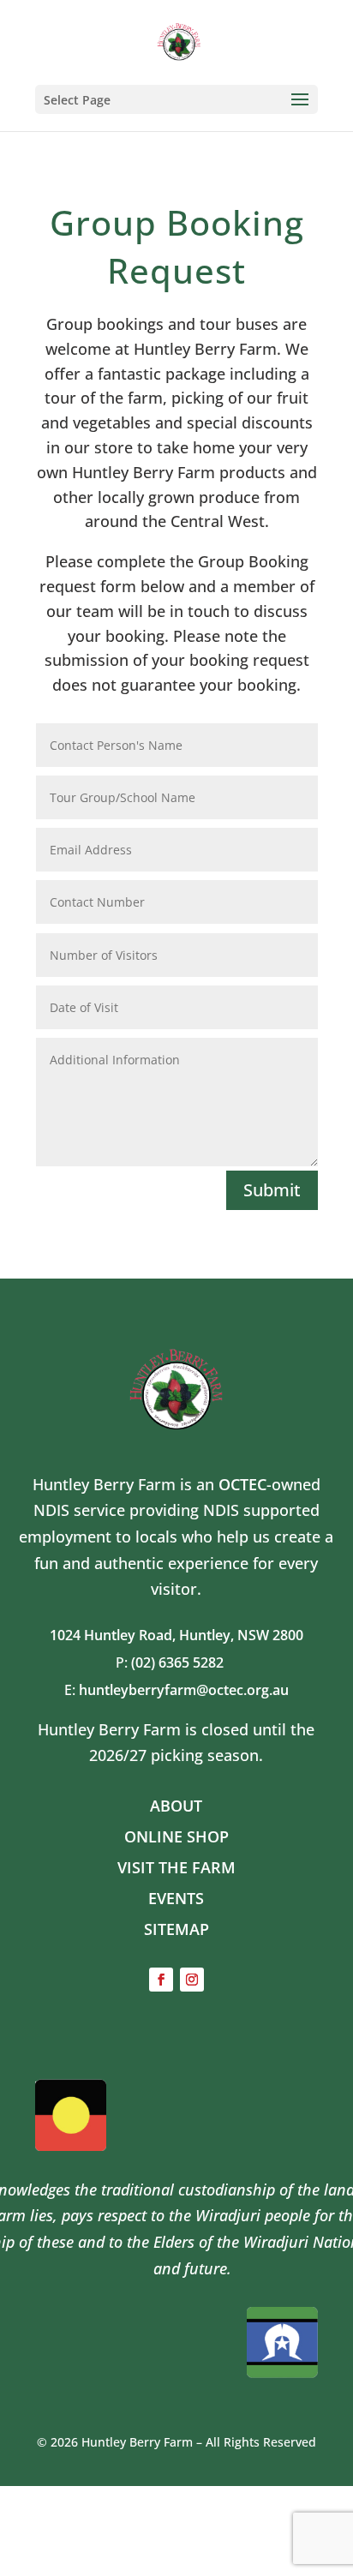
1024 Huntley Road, (114, 1635)
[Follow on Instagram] (192, 1980)
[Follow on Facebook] (161, 1980)
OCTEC (242, 1484)
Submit (272, 1190)
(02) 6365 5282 (184, 1662)
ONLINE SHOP (176, 1836)
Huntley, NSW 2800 (241, 1635)
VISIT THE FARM (176, 1867)
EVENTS (176, 1898)
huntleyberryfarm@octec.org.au (184, 1690)
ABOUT (176, 1806)
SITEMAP (176, 1929)
